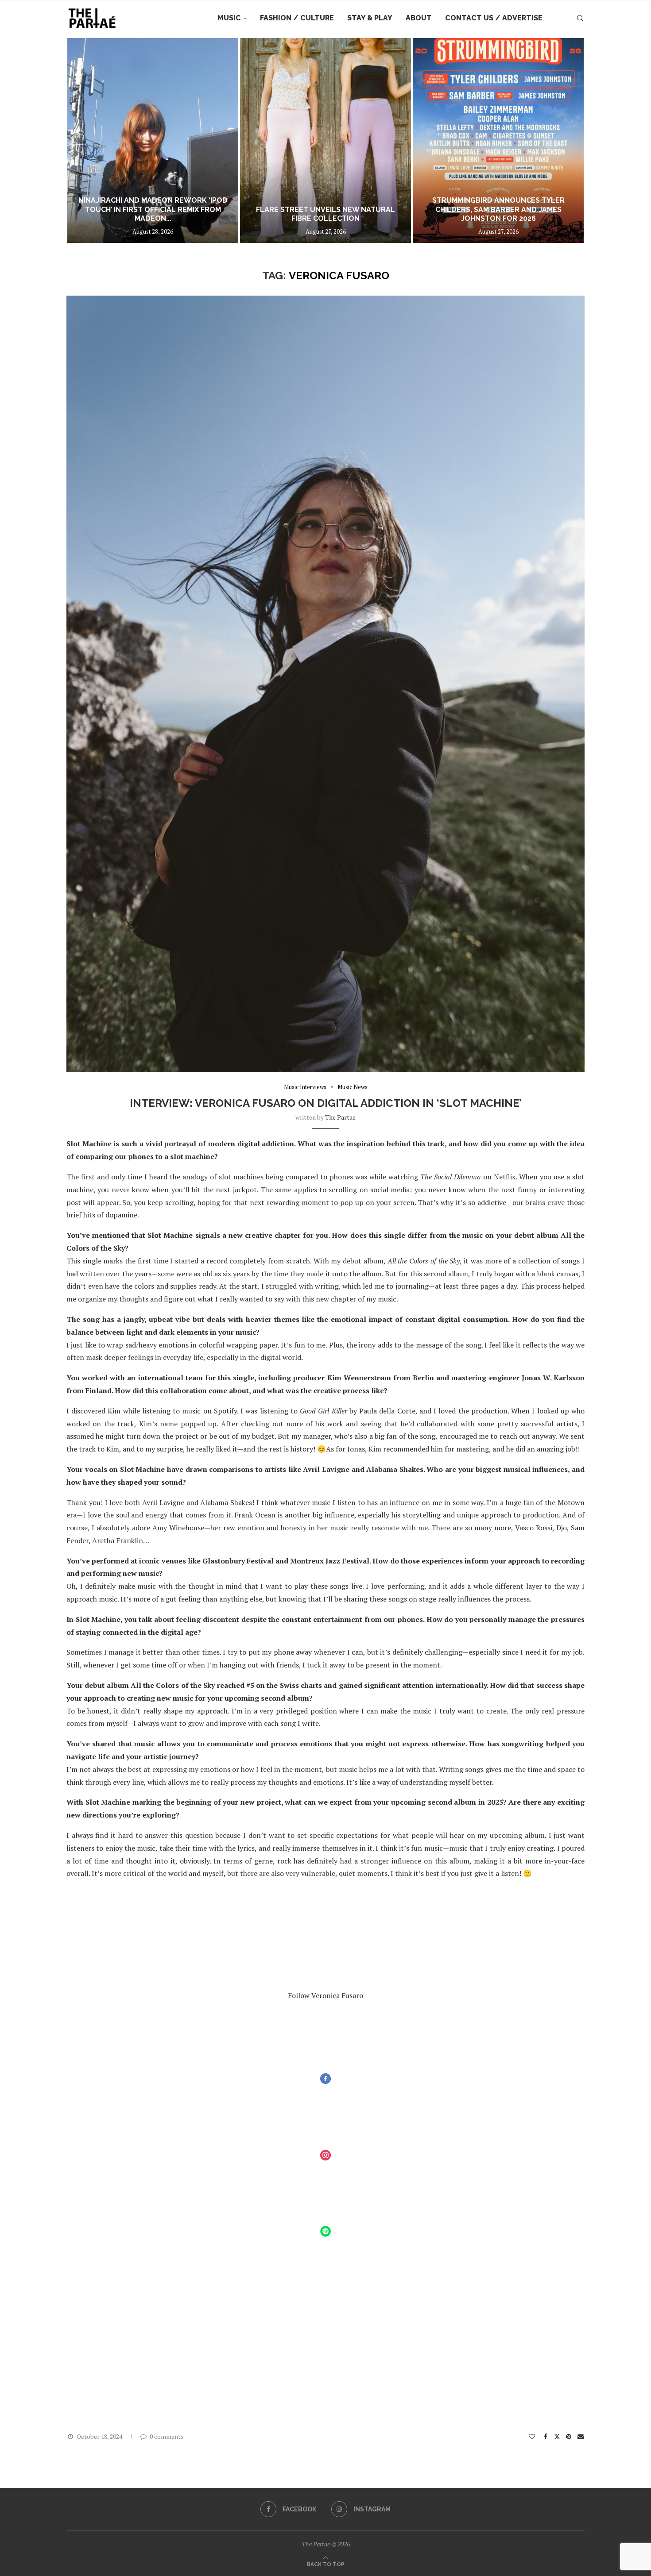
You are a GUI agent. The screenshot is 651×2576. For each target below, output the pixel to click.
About (419, 18)
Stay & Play (370, 18)
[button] (83, 140)
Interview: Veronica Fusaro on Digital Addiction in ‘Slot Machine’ (326, 1103)
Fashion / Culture (297, 18)
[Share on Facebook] (546, 2436)
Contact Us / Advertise (494, 18)
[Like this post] (532, 2436)
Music (229, 18)
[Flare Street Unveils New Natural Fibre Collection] (325, 141)
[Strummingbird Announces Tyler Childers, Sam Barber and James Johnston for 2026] (498, 141)
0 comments (167, 2436)
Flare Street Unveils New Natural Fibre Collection (325, 214)
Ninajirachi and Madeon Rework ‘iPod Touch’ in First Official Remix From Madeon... (153, 210)
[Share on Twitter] (557, 2436)
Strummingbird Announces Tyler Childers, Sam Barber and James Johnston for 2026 (498, 210)
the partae (340, 1117)
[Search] (580, 18)
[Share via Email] (581, 2436)
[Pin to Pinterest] (569, 2436)
